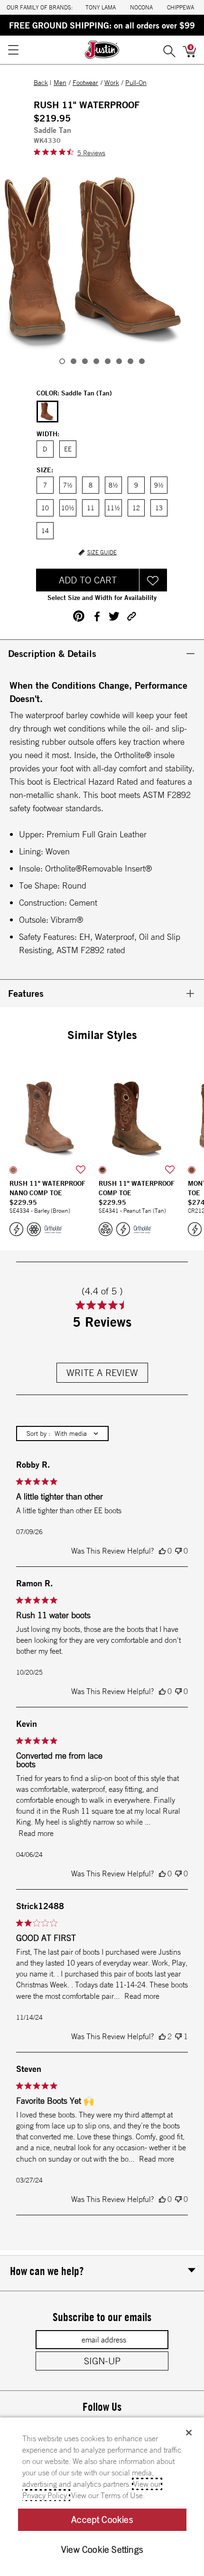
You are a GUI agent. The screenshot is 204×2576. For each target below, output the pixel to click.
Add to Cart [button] (88, 580)
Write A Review (102, 1372)
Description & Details (52, 653)
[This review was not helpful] (178, 1551)
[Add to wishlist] (81, 1170)
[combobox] (62, 1433)
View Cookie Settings (102, 2549)
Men (60, 83)
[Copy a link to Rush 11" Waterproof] (132, 616)
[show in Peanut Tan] (102, 1170)
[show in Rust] (192, 1170)
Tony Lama (101, 7)
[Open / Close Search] (169, 50)
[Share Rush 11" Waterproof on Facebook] (97, 616)
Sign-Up (102, 2361)
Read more (36, 1833)
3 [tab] (85, 361)
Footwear (85, 83)
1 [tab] (62, 361)
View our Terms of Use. (108, 2495)
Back (41, 83)
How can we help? (47, 2271)
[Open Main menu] (13, 50)
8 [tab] (142, 361)
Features (26, 993)
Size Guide (102, 553)
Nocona (141, 7)
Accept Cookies (102, 2520)
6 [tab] (119, 361)
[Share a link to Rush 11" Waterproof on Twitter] (114, 616)
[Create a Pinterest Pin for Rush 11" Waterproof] (79, 616)
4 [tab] (96, 361)
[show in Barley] (13, 1170)
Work (112, 83)
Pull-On (136, 83)
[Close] (189, 2433)
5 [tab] (108, 361)
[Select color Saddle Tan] (47, 412)
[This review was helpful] (162, 1551)
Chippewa (181, 7)
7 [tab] (130, 361)
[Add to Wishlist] (153, 580)
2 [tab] (74, 361)
